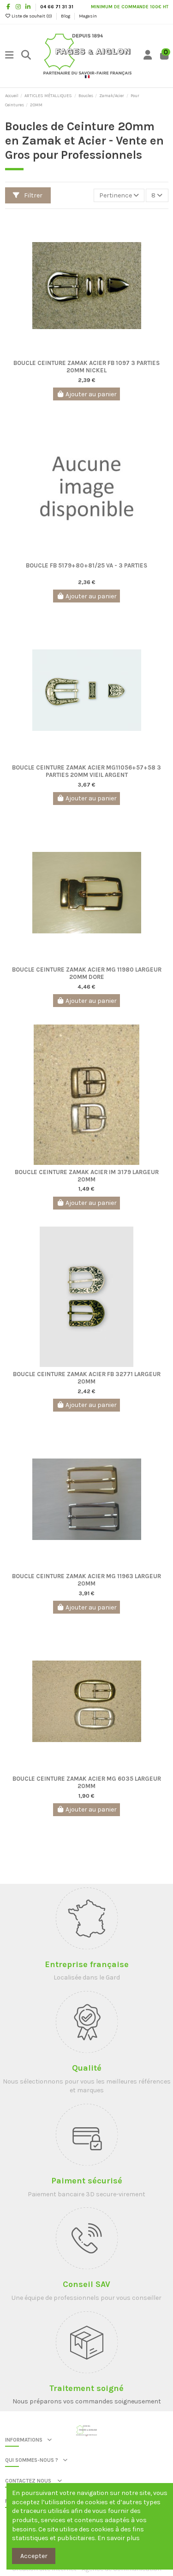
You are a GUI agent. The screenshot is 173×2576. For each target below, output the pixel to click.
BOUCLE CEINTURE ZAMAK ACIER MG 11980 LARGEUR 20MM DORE (87, 973)
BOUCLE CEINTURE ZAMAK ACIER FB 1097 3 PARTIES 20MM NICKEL (86, 366)
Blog (66, 16)
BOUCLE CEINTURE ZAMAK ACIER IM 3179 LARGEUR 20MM (87, 1175)
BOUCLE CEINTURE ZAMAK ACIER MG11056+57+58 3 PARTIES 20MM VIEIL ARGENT (86, 771)
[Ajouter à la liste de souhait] (79, 353)
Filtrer (33, 195)
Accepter (34, 2556)
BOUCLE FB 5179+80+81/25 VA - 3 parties (86, 565)
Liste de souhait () (32, 16)
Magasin (88, 16)
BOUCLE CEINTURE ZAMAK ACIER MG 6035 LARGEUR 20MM (87, 1782)
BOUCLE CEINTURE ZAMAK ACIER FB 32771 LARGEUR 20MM (87, 1377)
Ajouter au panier (91, 394)
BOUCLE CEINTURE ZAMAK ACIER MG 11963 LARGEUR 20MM (86, 1579)
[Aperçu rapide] (93, 353)
